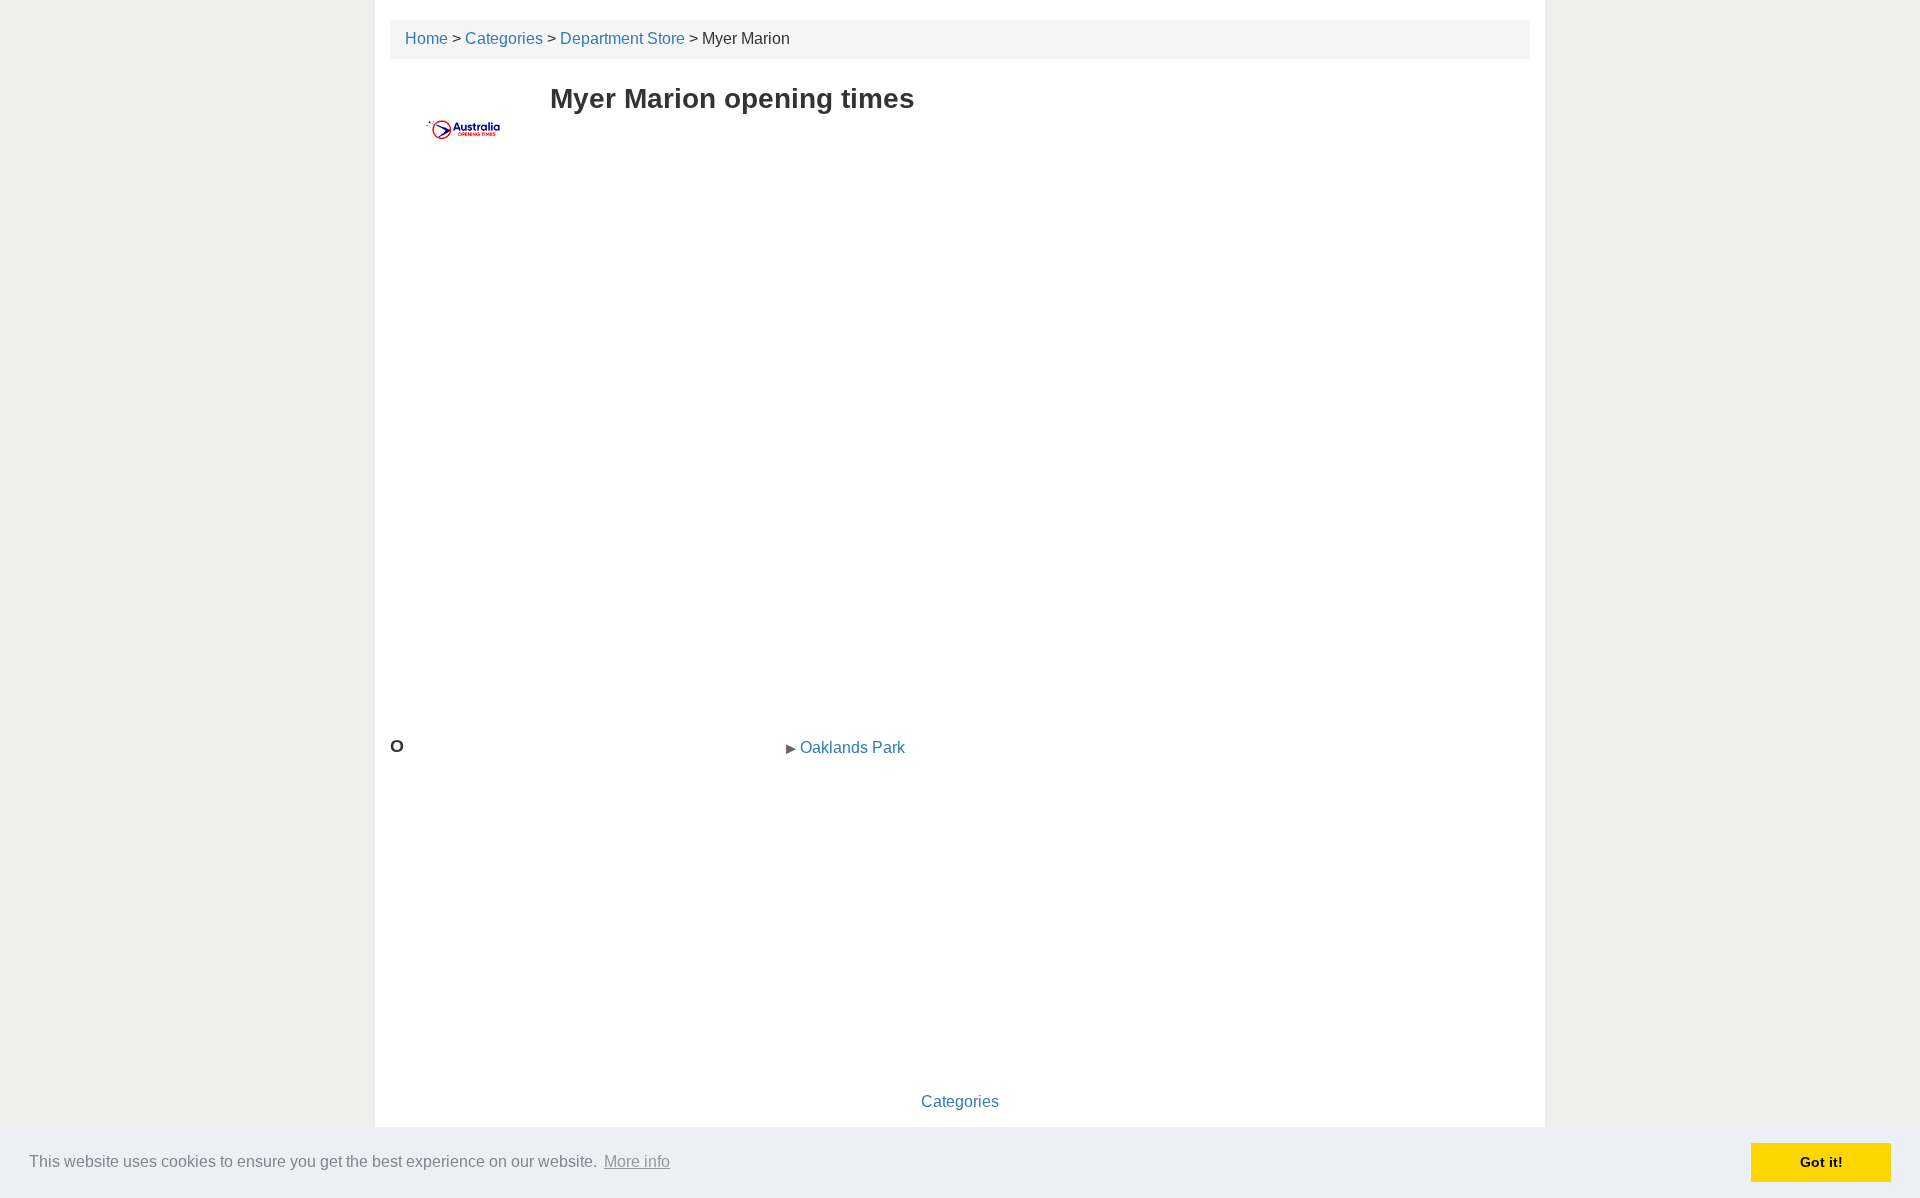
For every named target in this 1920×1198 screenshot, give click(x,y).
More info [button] (637, 1161)
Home (426, 38)
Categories (504, 38)
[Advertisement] (960, 317)
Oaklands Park (852, 747)
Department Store (622, 38)
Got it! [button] (1821, 1162)
